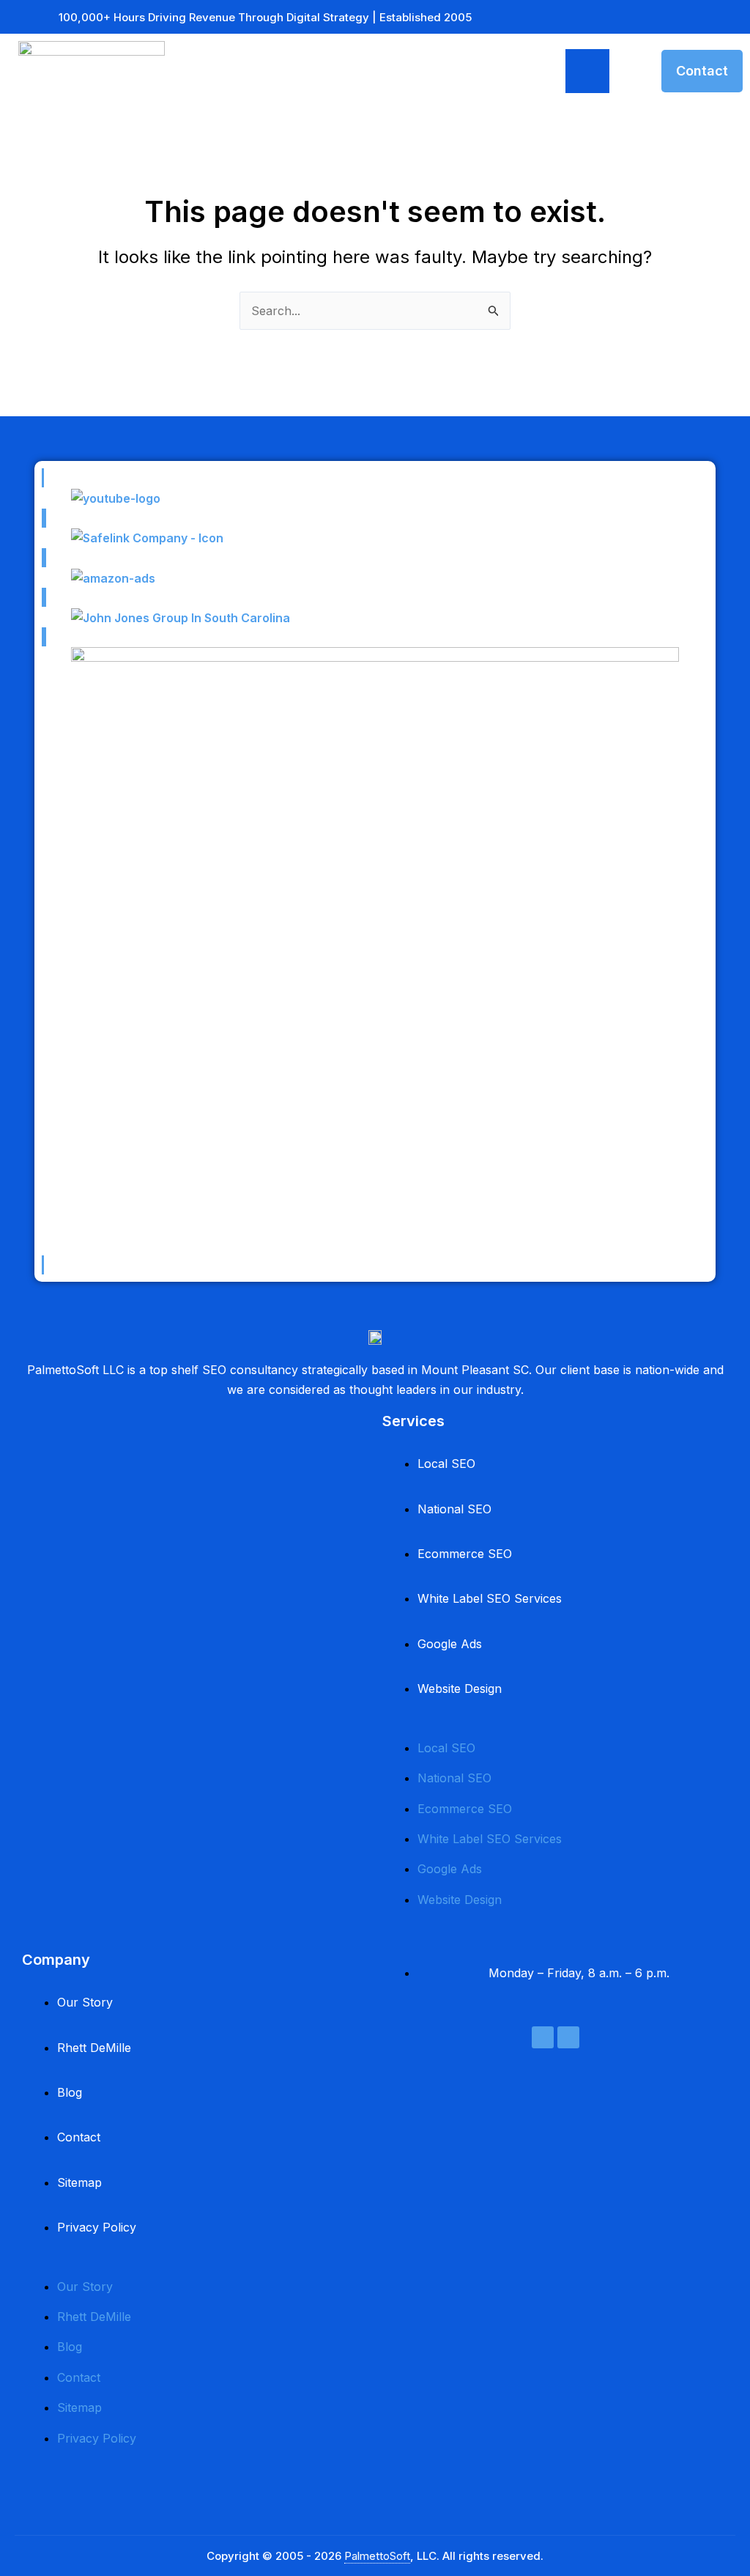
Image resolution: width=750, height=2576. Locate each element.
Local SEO (446, 1464)
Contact (79, 2137)
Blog (70, 2092)
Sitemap (79, 2182)
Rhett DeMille (94, 2048)
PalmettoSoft (377, 2556)
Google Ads (450, 1644)
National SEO (454, 1509)
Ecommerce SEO (465, 1554)
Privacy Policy (97, 2227)
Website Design (460, 1689)
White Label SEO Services (490, 1598)
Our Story (85, 2002)
